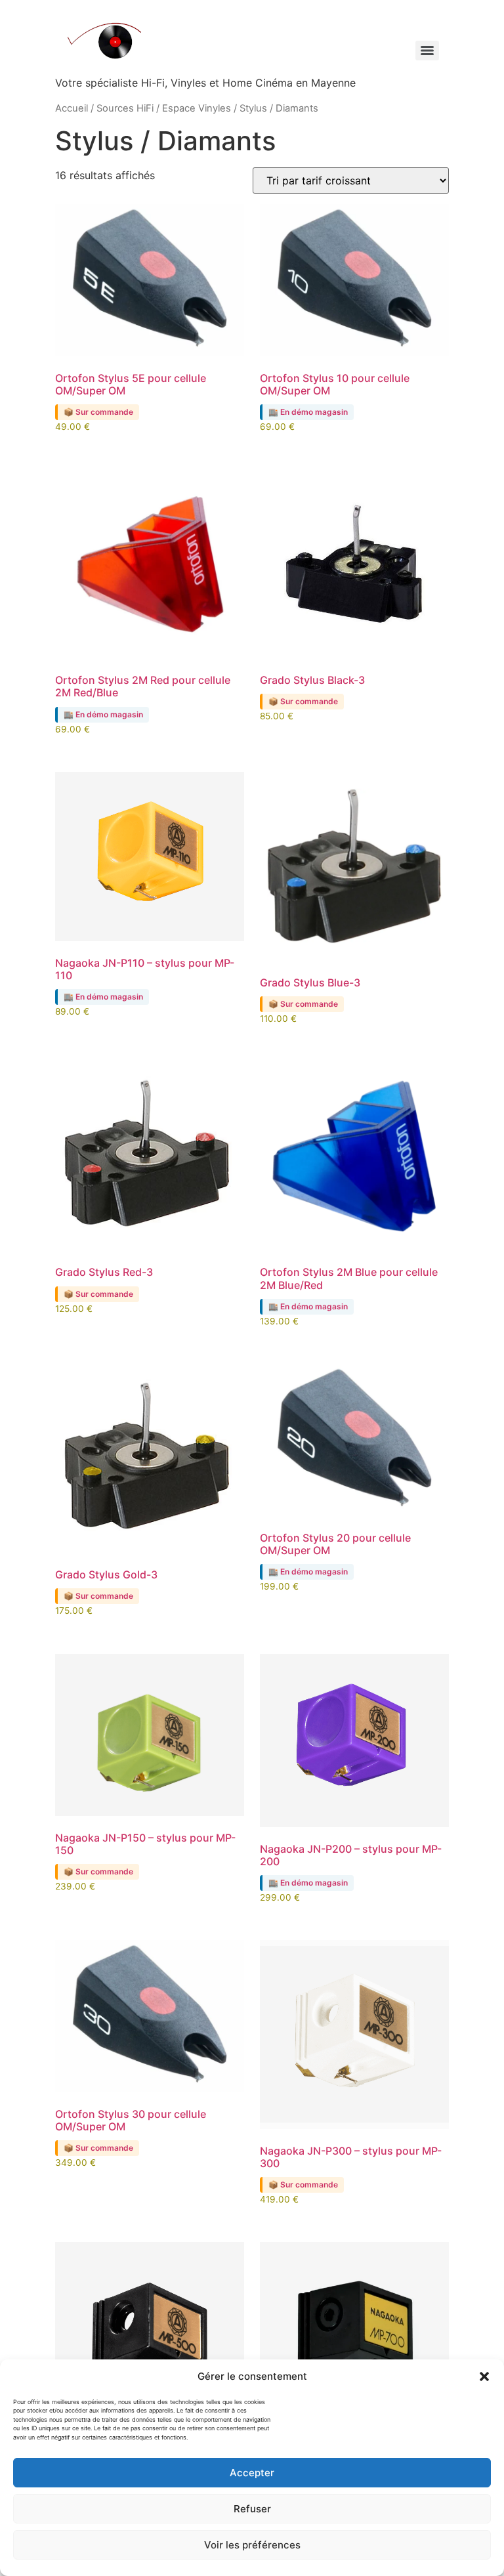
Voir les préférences (252, 2545)
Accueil (72, 108)
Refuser (252, 2509)
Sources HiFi (125, 108)
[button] (484, 2376)
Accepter (252, 2473)
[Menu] (427, 51)
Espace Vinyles (197, 108)
